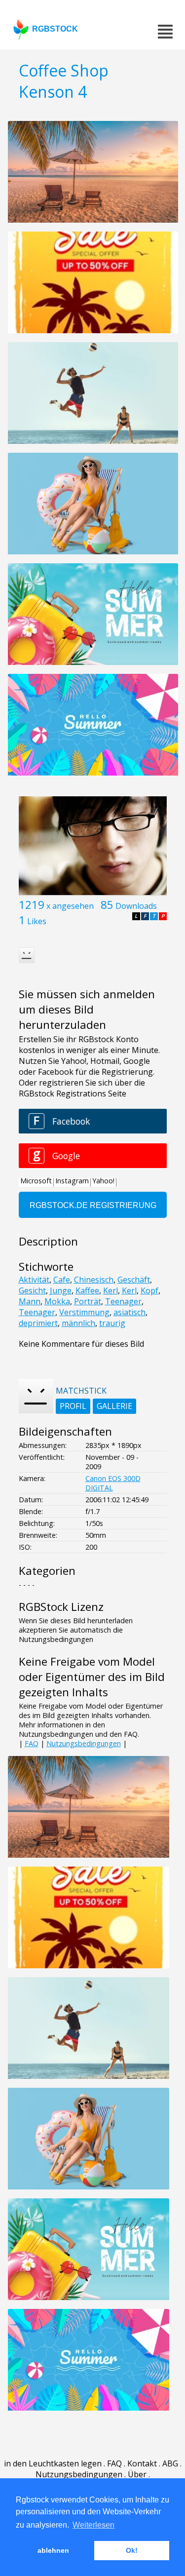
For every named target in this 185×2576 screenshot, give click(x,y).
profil (73, 1406)
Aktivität (34, 1280)
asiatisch (129, 1312)
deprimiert (38, 1323)
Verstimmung (84, 1312)
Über (137, 2474)
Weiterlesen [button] (93, 2525)
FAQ (32, 1743)
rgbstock (55, 29)
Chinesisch (94, 1280)
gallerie (114, 1406)
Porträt (88, 1301)
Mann (30, 1301)
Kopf (149, 1290)
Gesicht (32, 1290)
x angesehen (70, 906)
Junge (61, 1290)
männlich (78, 1323)
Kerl (111, 1290)
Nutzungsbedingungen (84, 1743)
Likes (37, 921)
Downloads (136, 906)
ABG (170, 2463)
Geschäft (134, 1280)
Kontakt (142, 2463)
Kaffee (87, 1290)
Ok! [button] (132, 2550)
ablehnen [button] (53, 2550)
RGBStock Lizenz (61, 1607)
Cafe (62, 1280)
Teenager (123, 1301)
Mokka (57, 1301)
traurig (112, 1323)
